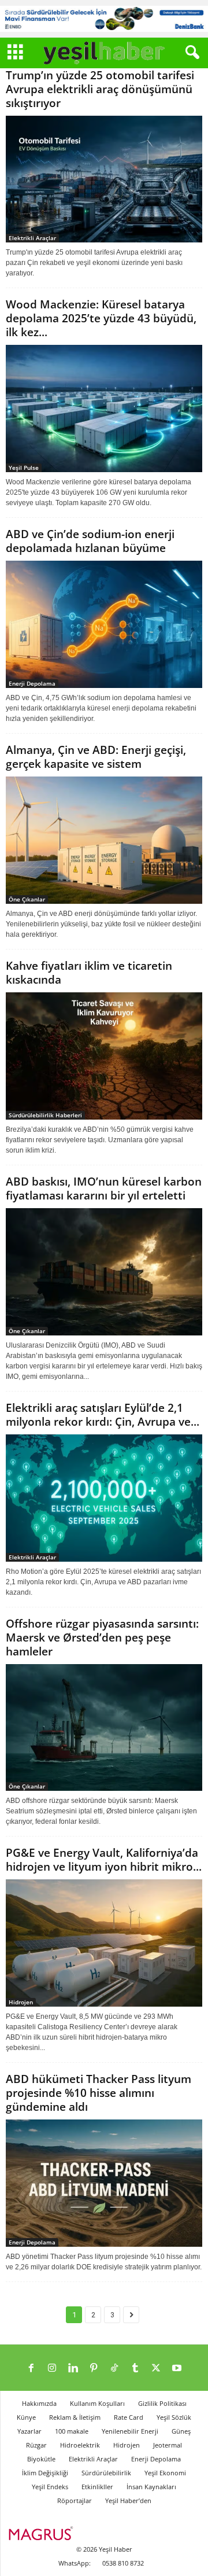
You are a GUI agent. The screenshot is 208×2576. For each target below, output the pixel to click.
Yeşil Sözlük (174, 2417)
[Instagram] (52, 2369)
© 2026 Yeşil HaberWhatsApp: (95, 2556)
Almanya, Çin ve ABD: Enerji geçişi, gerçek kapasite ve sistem (96, 757)
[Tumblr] (135, 2369)
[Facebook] (31, 2369)
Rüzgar (36, 2445)
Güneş (181, 2431)
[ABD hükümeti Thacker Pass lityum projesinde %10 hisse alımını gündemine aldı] (104, 2183)
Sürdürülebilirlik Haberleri (45, 1115)
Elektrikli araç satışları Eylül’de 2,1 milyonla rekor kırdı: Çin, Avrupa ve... (103, 1415)
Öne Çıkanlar (27, 899)
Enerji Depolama (32, 683)
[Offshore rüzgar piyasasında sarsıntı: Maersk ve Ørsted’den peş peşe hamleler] (104, 1728)
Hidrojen (21, 2002)
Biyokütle (41, 2459)
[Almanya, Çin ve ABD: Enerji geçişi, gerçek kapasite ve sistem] (104, 840)
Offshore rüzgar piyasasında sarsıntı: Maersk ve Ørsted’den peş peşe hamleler (102, 1637)
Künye (26, 2417)
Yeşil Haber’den (128, 2500)
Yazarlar (29, 2431)
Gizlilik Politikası (162, 2403)
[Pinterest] (94, 2369)
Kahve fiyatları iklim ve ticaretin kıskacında (89, 973)
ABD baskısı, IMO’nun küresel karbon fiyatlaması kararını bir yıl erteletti (104, 1188)
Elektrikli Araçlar (32, 238)
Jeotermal (168, 2445)
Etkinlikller (97, 2487)
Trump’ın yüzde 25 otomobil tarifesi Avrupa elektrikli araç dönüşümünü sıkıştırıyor (100, 89)
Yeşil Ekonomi (165, 2473)
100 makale (72, 2431)
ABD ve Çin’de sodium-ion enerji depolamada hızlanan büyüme (90, 541)
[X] (156, 2369)
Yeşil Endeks (50, 2487)
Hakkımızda (39, 2403)
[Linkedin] (73, 2369)
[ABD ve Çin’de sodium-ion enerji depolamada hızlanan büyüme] (104, 624)
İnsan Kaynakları (151, 2487)
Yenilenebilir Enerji (130, 2431)
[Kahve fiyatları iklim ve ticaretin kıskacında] (104, 1056)
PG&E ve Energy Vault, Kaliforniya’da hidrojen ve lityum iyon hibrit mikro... (104, 1860)
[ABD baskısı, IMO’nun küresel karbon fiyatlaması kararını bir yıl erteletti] (104, 1272)
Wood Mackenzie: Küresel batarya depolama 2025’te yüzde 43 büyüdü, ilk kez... (101, 318)
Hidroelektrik (80, 2445)
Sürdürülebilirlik (106, 2473)
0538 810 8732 (123, 2563)
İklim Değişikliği (45, 2473)
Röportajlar (75, 2500)
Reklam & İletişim (75, 2417)
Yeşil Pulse (24, 468)
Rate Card (129, 2417)
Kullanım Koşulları (97, 2403)
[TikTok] (114, 2369)
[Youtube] (177, 2369)
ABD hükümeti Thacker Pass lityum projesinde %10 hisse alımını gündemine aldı (99, 2093)
